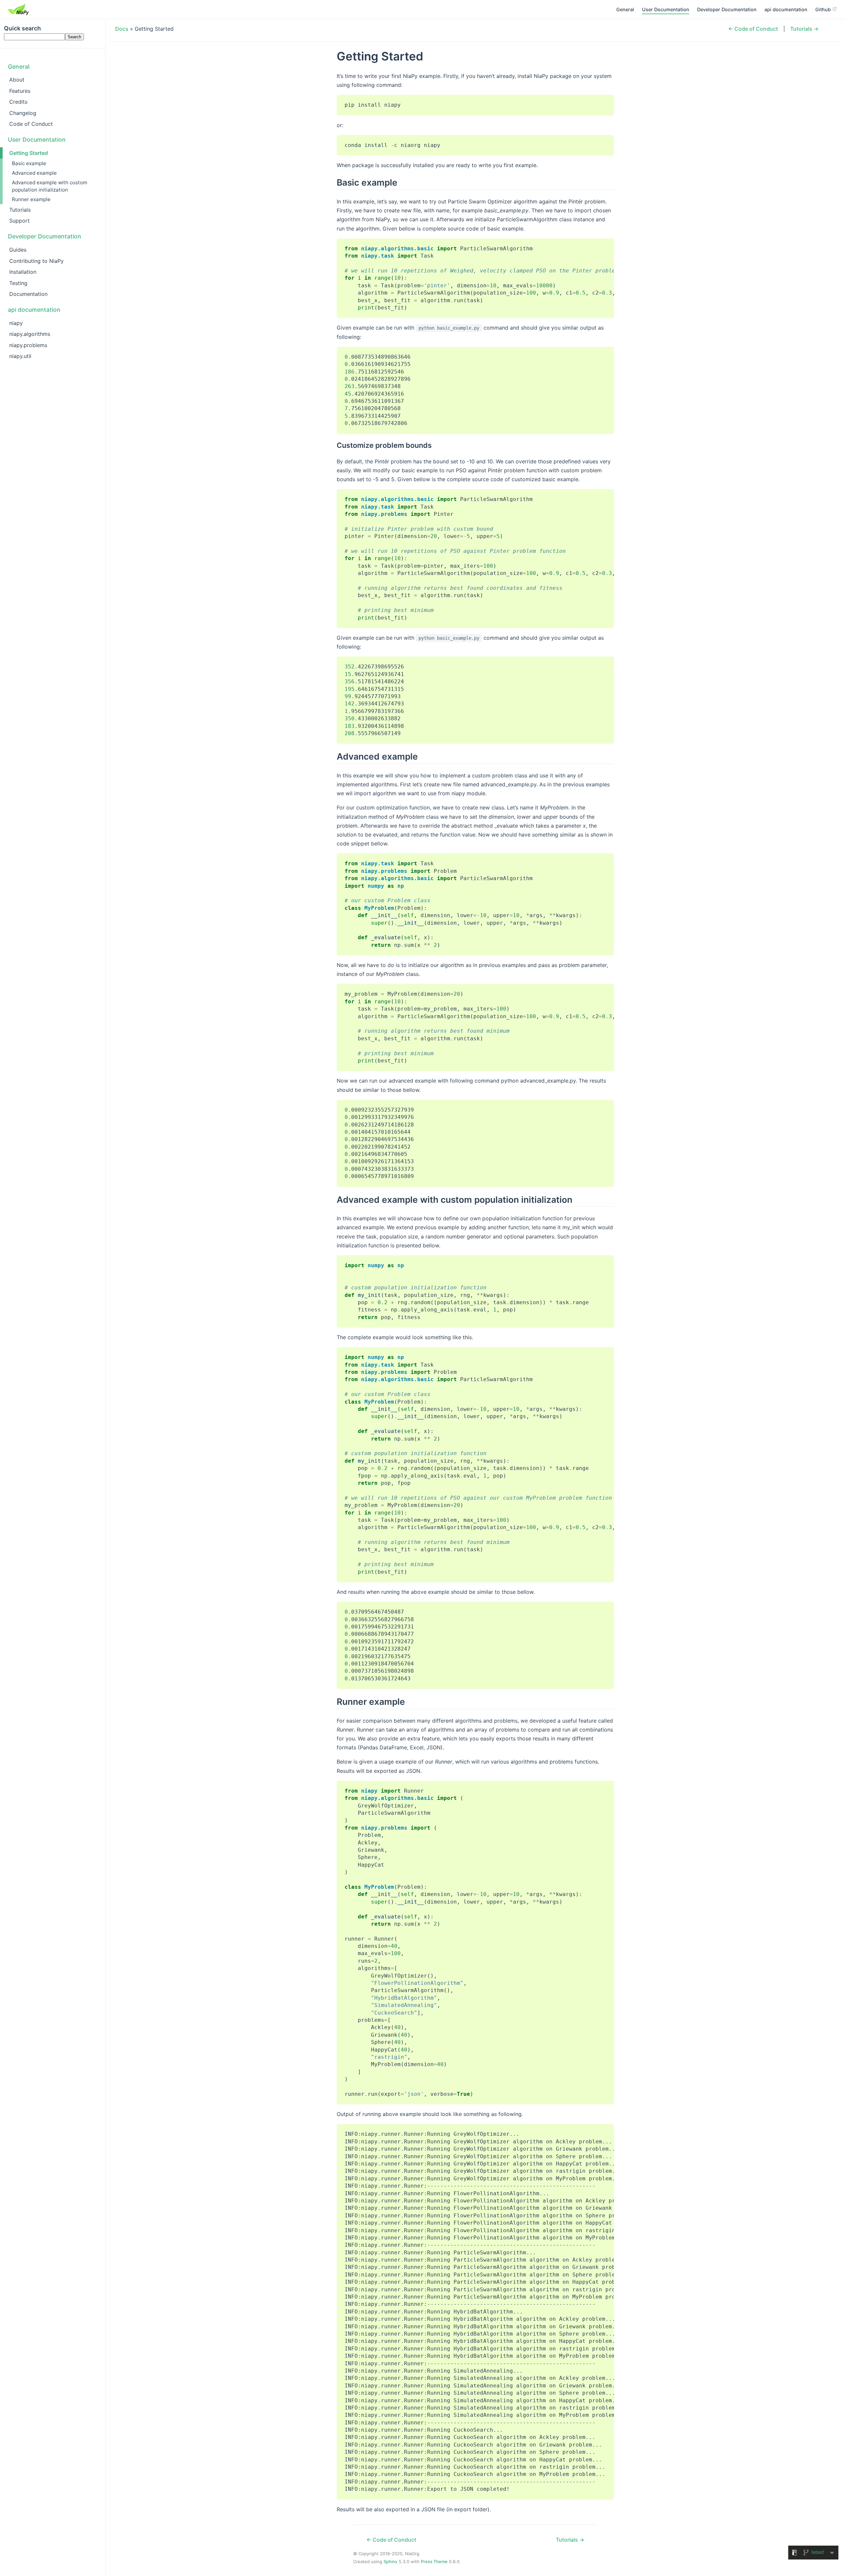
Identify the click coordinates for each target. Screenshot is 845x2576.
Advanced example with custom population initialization (50, 186)
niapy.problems (28, 345)
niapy (16, 323)
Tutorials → (804, 29)
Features (20, 91)
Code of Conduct (31, 124)
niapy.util (20, 356)
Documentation (28, 294)
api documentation (786, 9)
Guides (18, 250)
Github (824, 9)
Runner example (31, 199)
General (625, 9)
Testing (18, 283)
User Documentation (666, 9)
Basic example (29, 163)
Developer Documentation (727, 9)
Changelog (23, 113)
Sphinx (390, 2561)
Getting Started (29, 153)
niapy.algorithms (30, 334)
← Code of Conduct (753, 29)
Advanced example (34, 173)
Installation (23, 272)
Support (19, 221)
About (17, 80)
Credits (18, 102)
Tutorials (20, 210)
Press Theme (434, 2561)
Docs (122, 29)
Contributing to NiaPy (36, 261)
